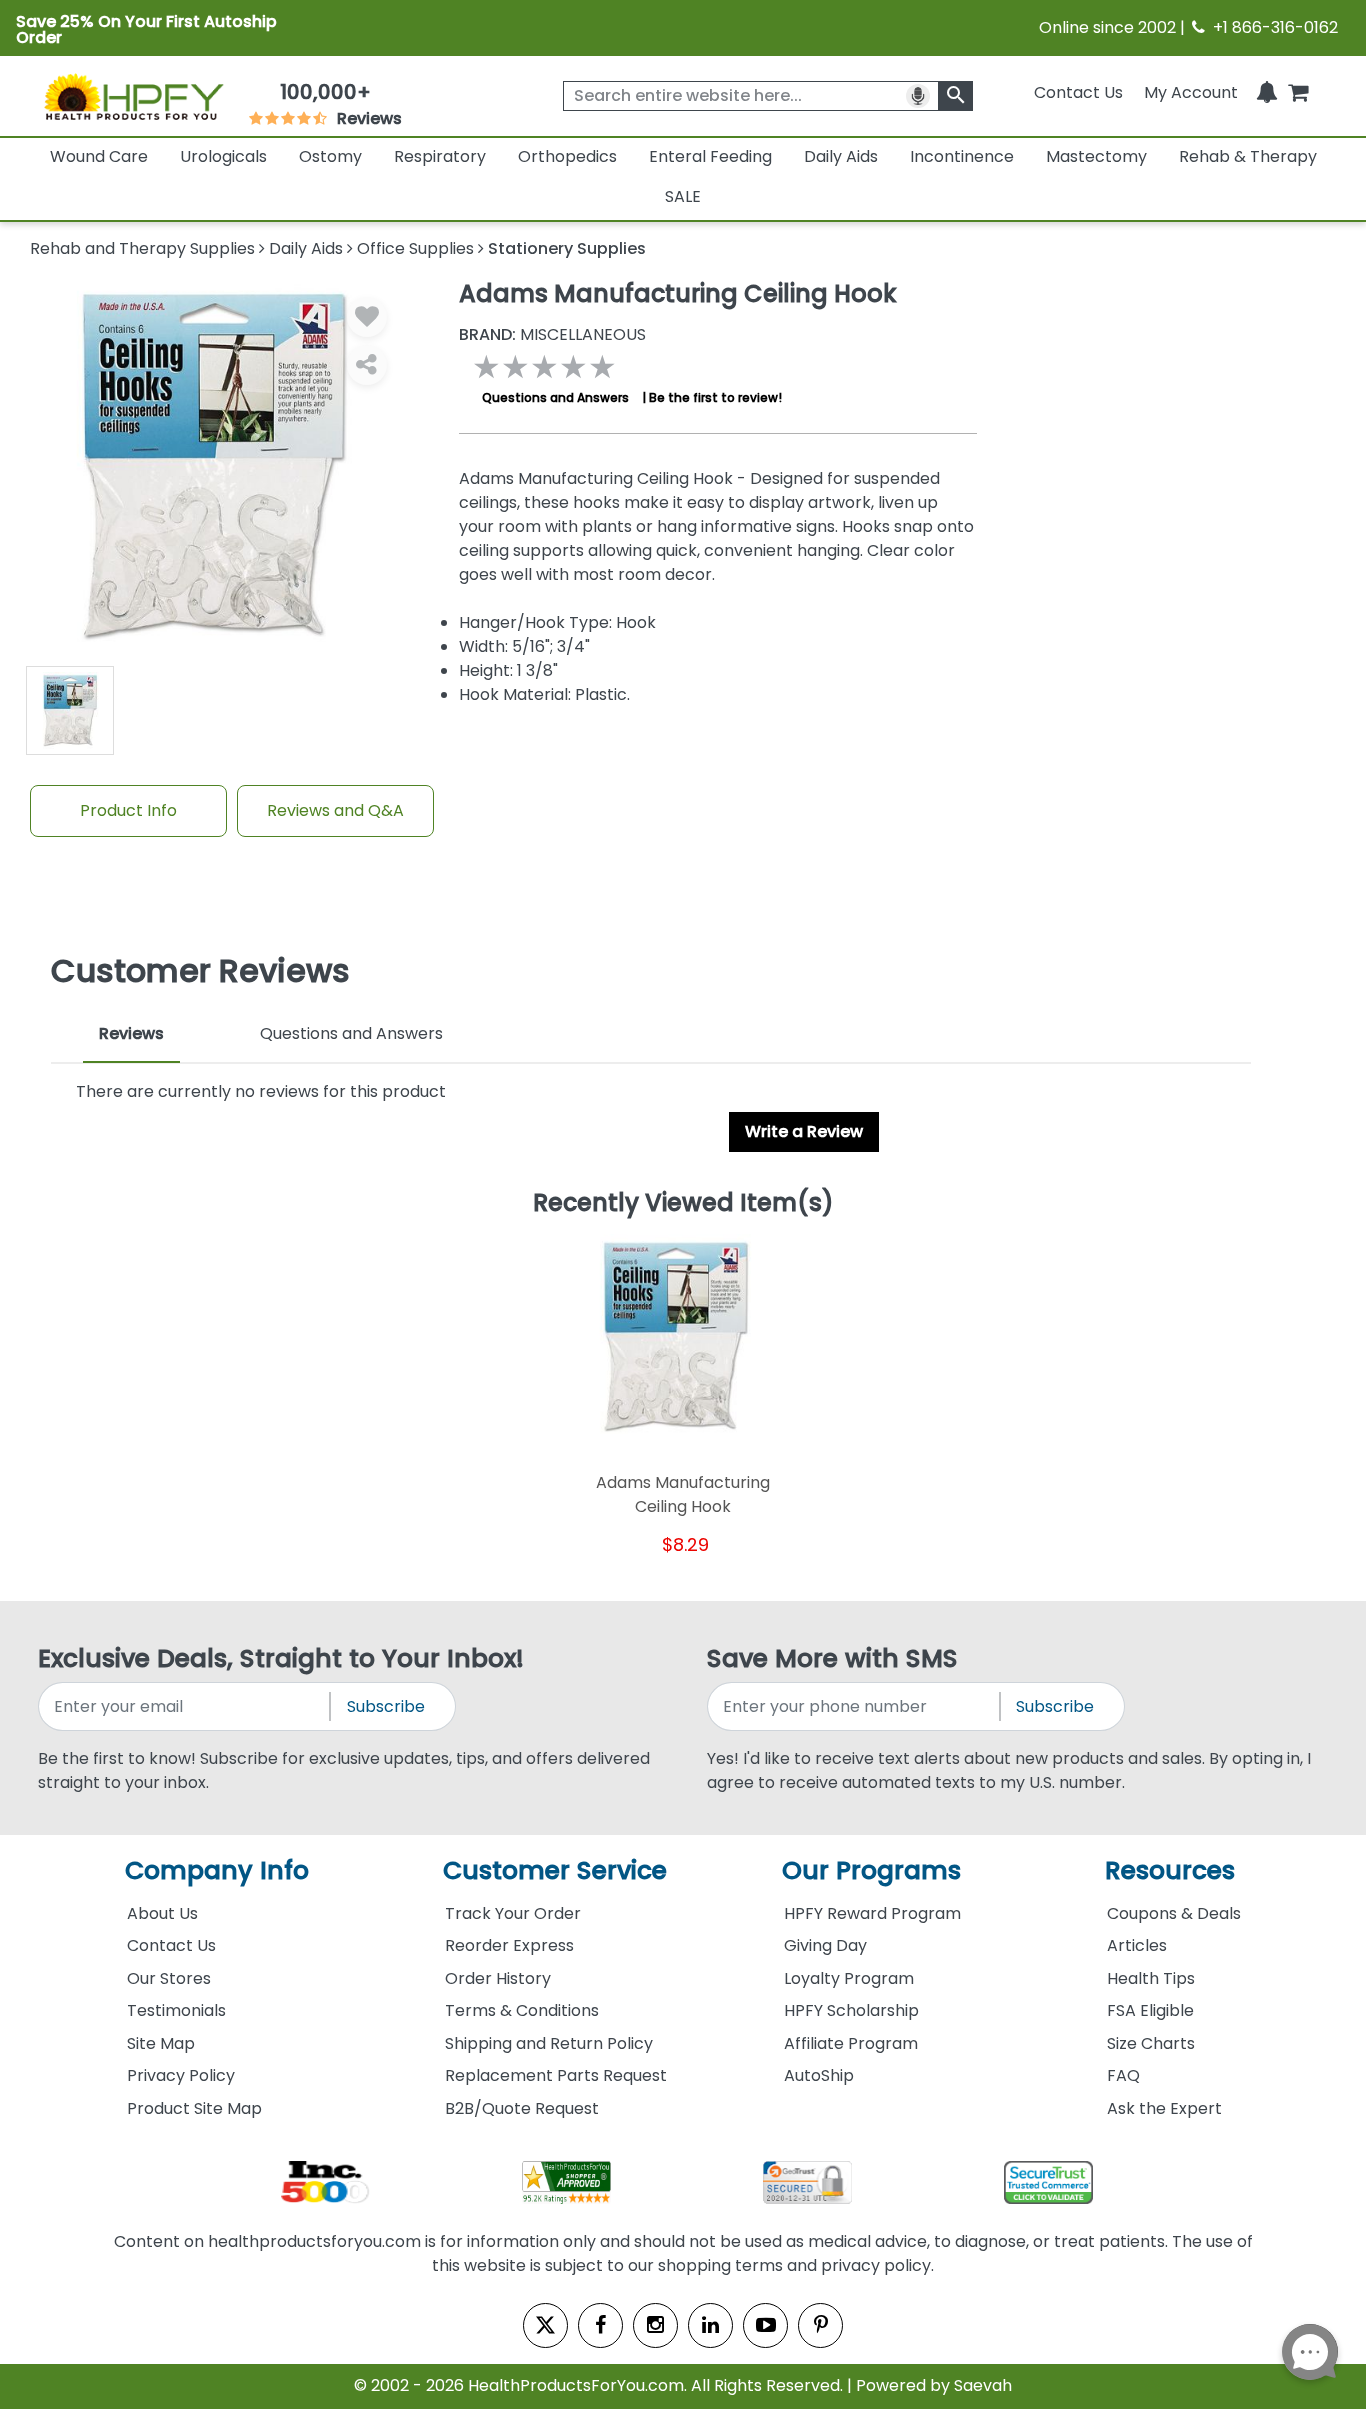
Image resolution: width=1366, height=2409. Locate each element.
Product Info (128, 810)
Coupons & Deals (1174, 1913)
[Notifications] (1267, 92)
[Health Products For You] (133, 96)
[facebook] (600, 2325)
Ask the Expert (1164, 2108)
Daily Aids (841, 156)
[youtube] (765, 2325)
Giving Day (825, 1945)
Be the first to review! (715, 397)
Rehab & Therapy (1248, 156)
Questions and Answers (555, 397)
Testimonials (176, 2010)
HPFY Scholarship (851, 2010)
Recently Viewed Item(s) (683, 1204)
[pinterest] (820, 2325)
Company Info (217, 1870)
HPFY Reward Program (872, 1913)
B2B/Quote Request (522, 2108)
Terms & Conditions (522, 2010)
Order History (498, 1978)
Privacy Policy (181, 2075)
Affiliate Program (851, 2043)
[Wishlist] (367, 317)
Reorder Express (509, 1945)
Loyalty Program (849, 1978)
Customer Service (555, 1870)
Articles (1137, 1945)
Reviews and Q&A (335, 810)
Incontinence (962, 156)
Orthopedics (567, 156)
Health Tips (1151, 1978)
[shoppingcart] (1298, 92)
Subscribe (386, 1706)
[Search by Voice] (918, 96)
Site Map (161, 2043)
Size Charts (1151, 2043)
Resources (1170, 1870)
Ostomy (330, 156)
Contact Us (1078, 92)
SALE (683, 196)
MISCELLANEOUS (552, 335)
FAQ (1123, 2075)
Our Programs (871, 1870)
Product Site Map (194, 2108)
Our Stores (169, 1978)
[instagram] (655, 2325)
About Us (162, 1913)
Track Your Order (513, 1913)
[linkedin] (710, 2325)
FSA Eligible (1150, 2010)
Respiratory (440, 156)
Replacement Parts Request (556, 2075)
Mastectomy (1096, 156)
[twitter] (545, 2325)
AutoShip (819, 2075)
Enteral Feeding (710, 156)
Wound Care (99, 156)
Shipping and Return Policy (549, 2043)
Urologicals (223, 156)
